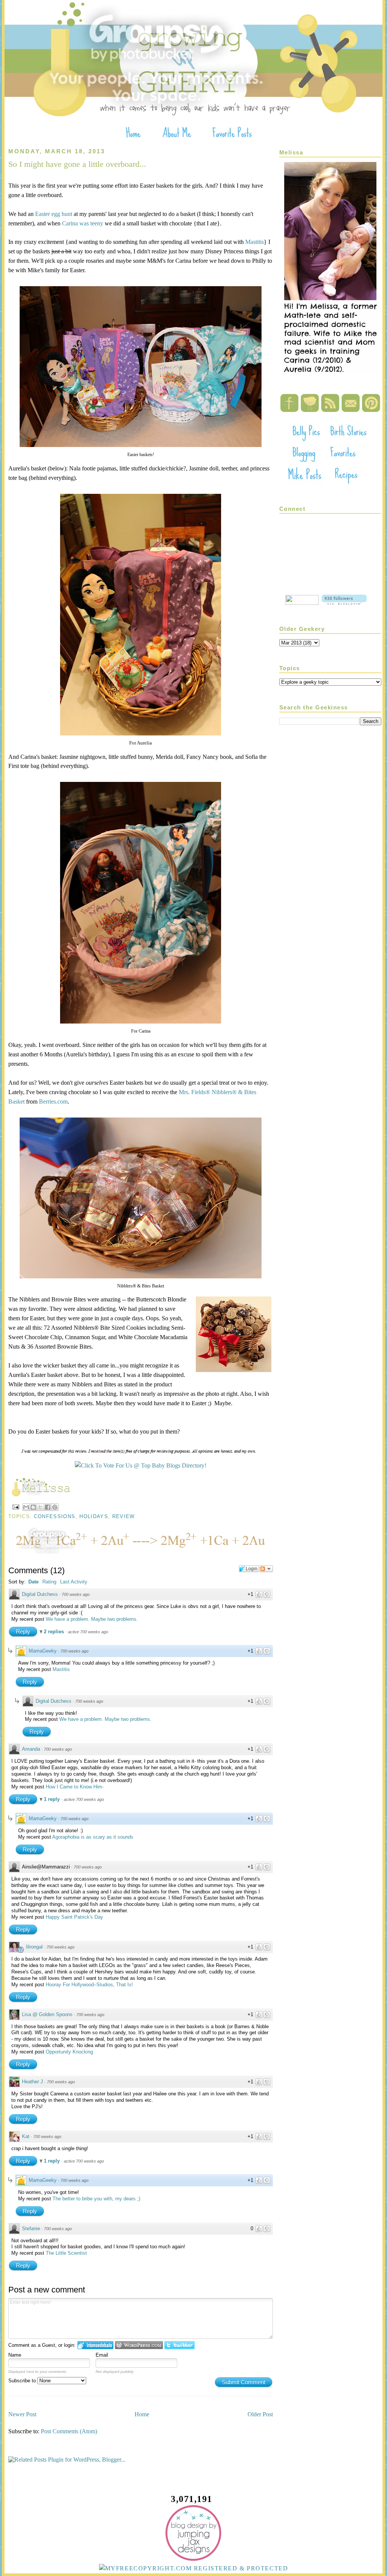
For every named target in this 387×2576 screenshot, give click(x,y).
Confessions (55, 1516)
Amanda (31, 1749)
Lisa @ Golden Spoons (47, 2014)
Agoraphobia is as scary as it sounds (93, 1837)
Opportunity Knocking (69, 2052)
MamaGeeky (43, 1651)
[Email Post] (15, 1507)
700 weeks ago (76, 1594)
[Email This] (26, 1507)
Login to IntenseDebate (95, 2345)
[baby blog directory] (141, 1465)
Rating (49, 1582)
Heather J (33, 2082)
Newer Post (22, 2414)
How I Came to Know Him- (75, 1787)
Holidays (94, 1516)
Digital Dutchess (40, 1594)
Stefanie (31, 2228)
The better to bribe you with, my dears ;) (96, 2199)
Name (15, 2355)
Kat (26, 2136)
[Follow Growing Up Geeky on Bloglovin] (344, 603)
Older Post (260, 2414)
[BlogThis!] (33, 1507)
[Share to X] (40, 1507)
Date (33, 1582)
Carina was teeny (83, 223)
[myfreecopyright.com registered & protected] (194, 2568)
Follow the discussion (266, 1569)
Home (142, 2414)
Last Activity (74, 1582)
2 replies (55, 1632)
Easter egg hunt (54, 214)
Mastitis (255, 242)
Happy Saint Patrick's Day (74, 1917)
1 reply (53, 1799)
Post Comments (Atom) (69, 2431)
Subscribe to (23, 2381)
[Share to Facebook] (48, 1507)
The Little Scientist (66, 2253)
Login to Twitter (180, 2345)
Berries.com (53, 1101)
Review (124, 1516)
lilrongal (34, 1947)
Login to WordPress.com (139, 2345)
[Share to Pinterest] (55, 1507)
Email (102, 2355)
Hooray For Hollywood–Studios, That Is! (89, 1985)
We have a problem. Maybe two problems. (92, 1619)
